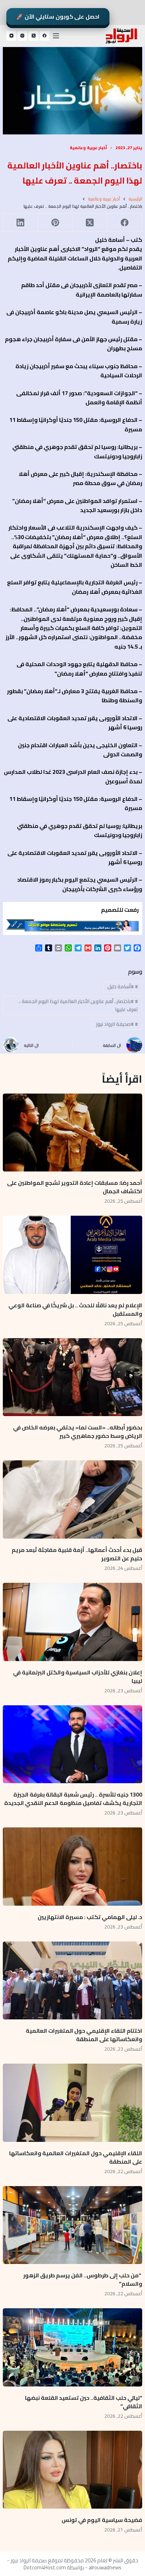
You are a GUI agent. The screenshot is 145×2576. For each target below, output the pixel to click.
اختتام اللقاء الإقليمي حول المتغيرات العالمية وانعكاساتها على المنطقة (84, 2035)
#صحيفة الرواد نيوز (117, 1024)
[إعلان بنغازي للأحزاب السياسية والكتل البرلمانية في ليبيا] (72, 1622)
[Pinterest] (55, 223)
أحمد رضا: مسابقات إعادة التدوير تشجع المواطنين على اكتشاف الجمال (75, 1187)
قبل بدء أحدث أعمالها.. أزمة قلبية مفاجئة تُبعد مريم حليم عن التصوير (77, 1554)
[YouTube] (11, 36)
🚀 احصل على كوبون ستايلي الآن (58, 16)
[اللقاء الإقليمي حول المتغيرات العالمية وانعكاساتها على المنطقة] (72, 2103)
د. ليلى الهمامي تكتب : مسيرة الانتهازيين (89, 1917)
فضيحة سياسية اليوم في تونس (102, 2520)
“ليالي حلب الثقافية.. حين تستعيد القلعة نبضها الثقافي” (84, 2402)
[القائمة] (56, 36)
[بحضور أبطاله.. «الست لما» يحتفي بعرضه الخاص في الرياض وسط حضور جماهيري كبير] (72, 1377)
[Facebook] (45, 36)
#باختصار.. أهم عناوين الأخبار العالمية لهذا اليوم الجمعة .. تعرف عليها (78, 1005)
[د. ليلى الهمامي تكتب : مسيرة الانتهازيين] (72, 1866)
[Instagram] (23, 36)
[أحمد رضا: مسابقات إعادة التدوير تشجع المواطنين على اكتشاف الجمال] (72, 1133)
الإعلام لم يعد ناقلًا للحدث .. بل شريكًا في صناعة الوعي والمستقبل (75, 1309)
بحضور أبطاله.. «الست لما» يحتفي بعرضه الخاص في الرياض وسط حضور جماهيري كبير (78, 1432)
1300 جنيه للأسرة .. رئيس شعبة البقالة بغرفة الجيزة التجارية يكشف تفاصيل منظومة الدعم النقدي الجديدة (73, 1799)
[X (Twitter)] (33, 36)
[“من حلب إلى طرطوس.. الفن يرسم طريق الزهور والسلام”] (72, 2225)
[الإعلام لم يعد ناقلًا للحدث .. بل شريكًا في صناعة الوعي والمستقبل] (72, 1255)
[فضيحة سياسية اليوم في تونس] (72, 2470)
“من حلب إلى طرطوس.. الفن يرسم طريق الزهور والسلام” (83, 2279)
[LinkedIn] (20, 223)
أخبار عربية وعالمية (88, 148)
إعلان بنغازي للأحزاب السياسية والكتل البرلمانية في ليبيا (78, 1677)
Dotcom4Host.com (45, 2567)
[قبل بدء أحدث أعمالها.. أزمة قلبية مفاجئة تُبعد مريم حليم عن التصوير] (72, 1499)
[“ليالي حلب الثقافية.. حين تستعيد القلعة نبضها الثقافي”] (72, 2347)
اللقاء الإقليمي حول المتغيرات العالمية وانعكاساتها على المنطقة (76, 2157)
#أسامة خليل (123, 987)
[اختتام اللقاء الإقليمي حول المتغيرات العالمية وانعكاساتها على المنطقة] (72, 1980)
